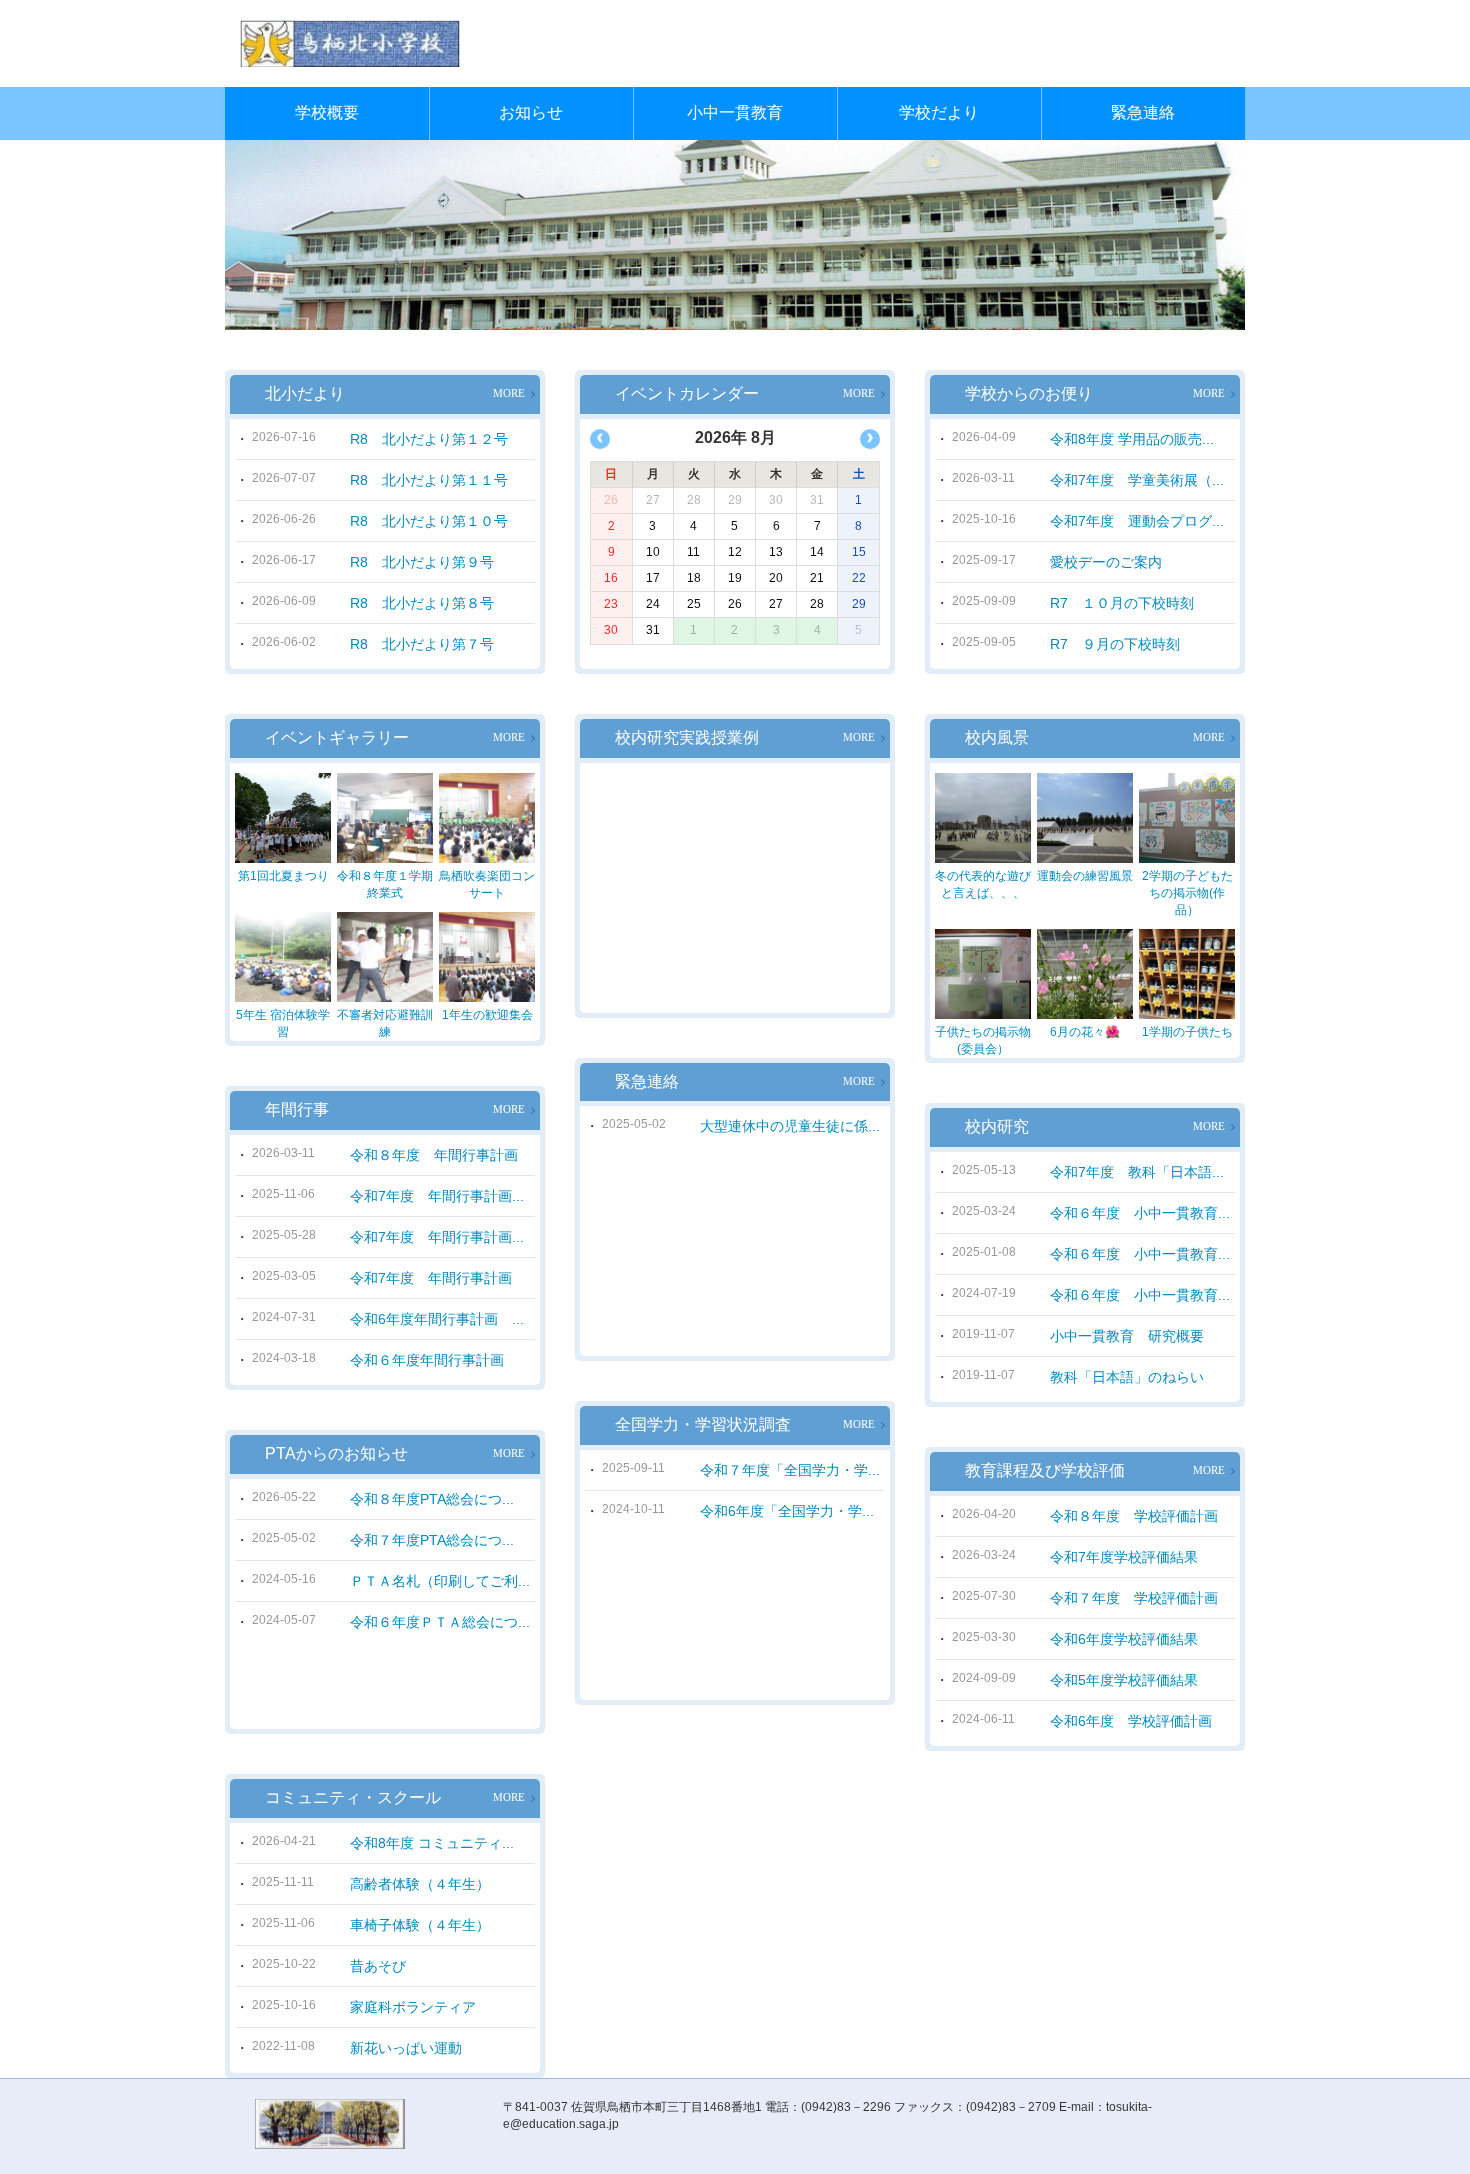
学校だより (939, 112)
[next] (870, 439)
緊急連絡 (1143, 112)
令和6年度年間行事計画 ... (437, 1319)
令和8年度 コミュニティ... (432, 1843)
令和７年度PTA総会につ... (432, 1540)
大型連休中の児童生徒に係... (790, 1126)
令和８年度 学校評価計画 (1134, 1516)
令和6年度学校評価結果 (1124, 1639)
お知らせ (531, 112)
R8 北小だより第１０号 (429, 521)
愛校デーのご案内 (1106, 562)
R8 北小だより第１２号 (429, 439)
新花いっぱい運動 (406, 2048)
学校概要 (327, 112)
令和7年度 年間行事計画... (437, 1196)
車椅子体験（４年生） (420, 1925)
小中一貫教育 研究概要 (1127, 1336)
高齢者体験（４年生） (420, 1884)
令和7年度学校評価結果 (1124, 1557)
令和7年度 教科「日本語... (1137, 1172)
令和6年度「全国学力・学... (787, 1511)
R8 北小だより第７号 (422, 644)
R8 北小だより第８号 (422, 603)
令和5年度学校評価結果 (1124, 1680)
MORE (509, 393)
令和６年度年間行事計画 (427, 1360)
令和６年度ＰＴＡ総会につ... (440, 1622)
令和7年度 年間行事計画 (431, 1278)
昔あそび (378, 1966)
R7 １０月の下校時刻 (1122, 603)
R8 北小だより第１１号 (429, 480)
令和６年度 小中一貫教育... (1140, 1213)
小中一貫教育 (735, 112)
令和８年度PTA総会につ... (432, 1499)
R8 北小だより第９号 (422, 562)
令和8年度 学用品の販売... (1132, 439)
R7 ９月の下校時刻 (1115, 644)
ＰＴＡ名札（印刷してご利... (440, 1581)
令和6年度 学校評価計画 (1131, 1721)
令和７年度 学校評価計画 (1134, 1598)
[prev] (600, 439)
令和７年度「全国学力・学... (790, 1470)
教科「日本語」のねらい (1127, 1377)
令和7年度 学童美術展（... (1137, 480)
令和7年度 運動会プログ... (1137, 521)
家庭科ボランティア (413, 2007)
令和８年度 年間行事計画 (434, 1155)
